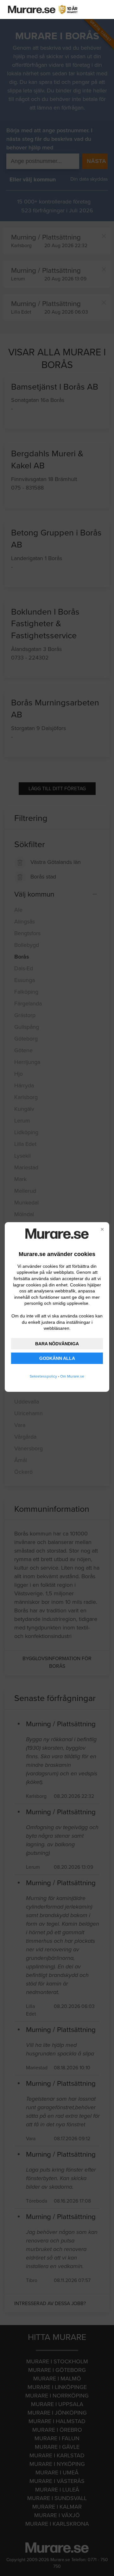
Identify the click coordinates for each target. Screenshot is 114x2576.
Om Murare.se (72, 1376)
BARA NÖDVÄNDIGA (57, 1344)
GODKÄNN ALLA (57, 1358)
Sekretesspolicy (43, 1376)
